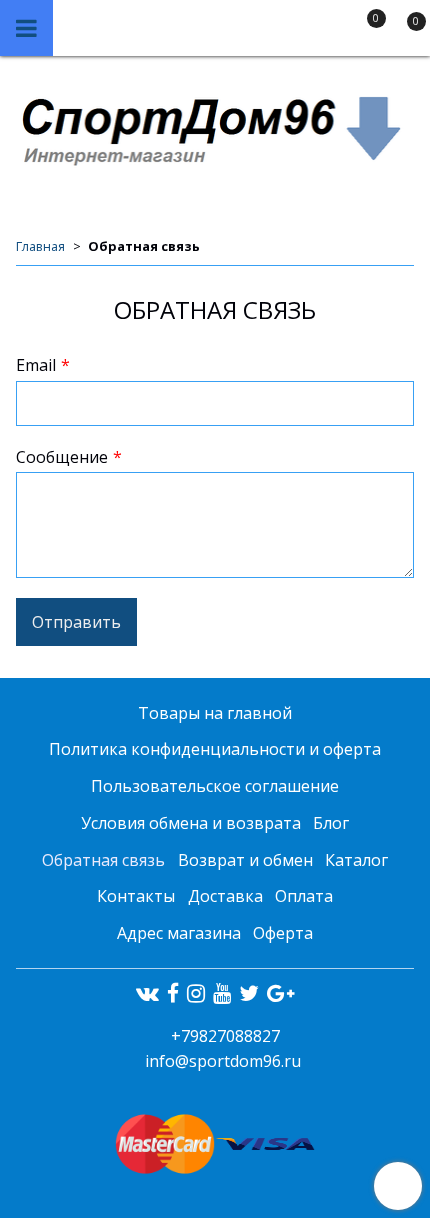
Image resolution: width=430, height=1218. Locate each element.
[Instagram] (196, 993)
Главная (40, 246)
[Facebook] (173, 993)
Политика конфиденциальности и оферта (215, 749)
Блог (331, 823)
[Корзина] (406, 32)
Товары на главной (215, 713)
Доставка (225, 896)
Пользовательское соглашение (215, 786)
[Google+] (280, 993)
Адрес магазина (179, 933)
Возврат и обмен (245, 860)
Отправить (76, 622)
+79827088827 (223, 1036)
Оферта (283, 933)
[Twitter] (249, 993)
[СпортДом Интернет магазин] (215, 129)
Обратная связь (103, 860)
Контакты (136, 896)
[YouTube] (222, 993)
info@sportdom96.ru (223, 1061)
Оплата (304, 896)
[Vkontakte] (147, 993)
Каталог (356, 860)
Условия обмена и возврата (191, 823)
